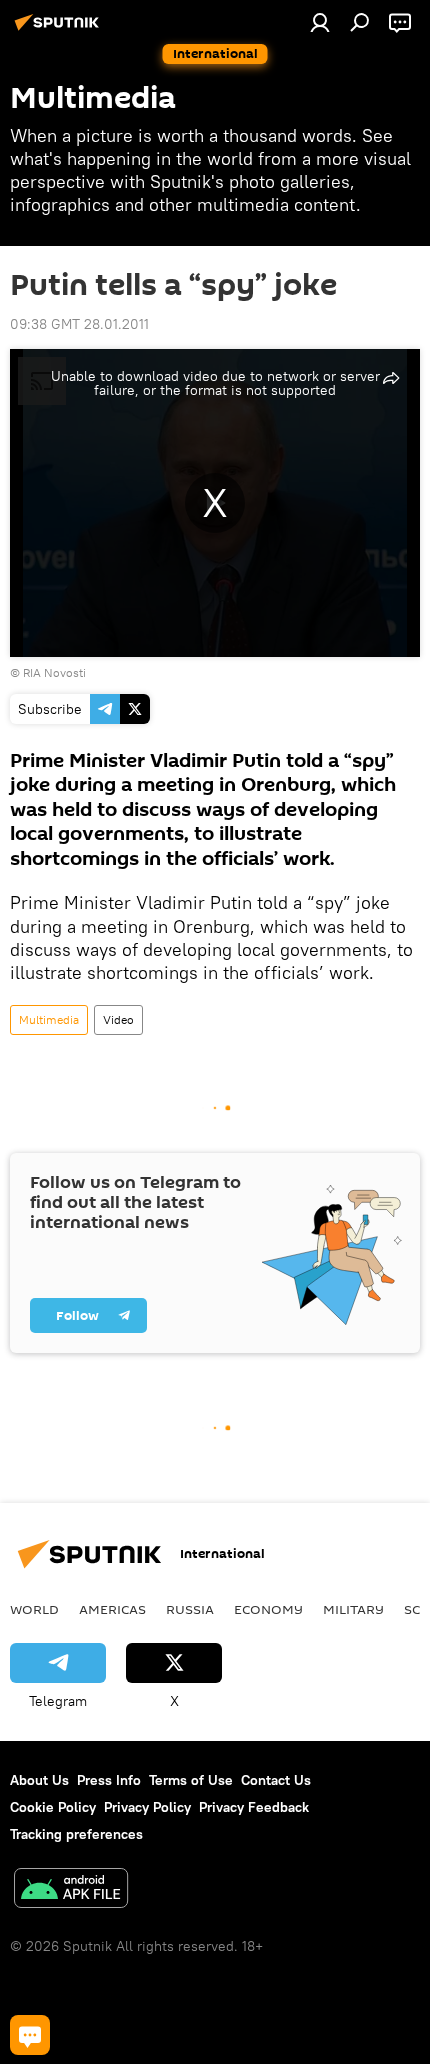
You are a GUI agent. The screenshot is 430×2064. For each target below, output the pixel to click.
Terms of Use (191, 1780)
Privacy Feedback (254, 1807)
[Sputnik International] (60, 30)
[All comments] (30, 2035)
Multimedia (49, 1019)
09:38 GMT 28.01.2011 (79, 324)
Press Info (109, 1780)
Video (118, 1019)
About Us (39, 1780)
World (34, 1609)
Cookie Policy (53, 1807)
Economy (268, 1609)
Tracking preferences (76, 1834)
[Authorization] (320, 22)
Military (353, 1609)
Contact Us (276, 1780)
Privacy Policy (147, 1807)
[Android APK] (71, 1890)
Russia (190, 1609)
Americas (112, 1609)
